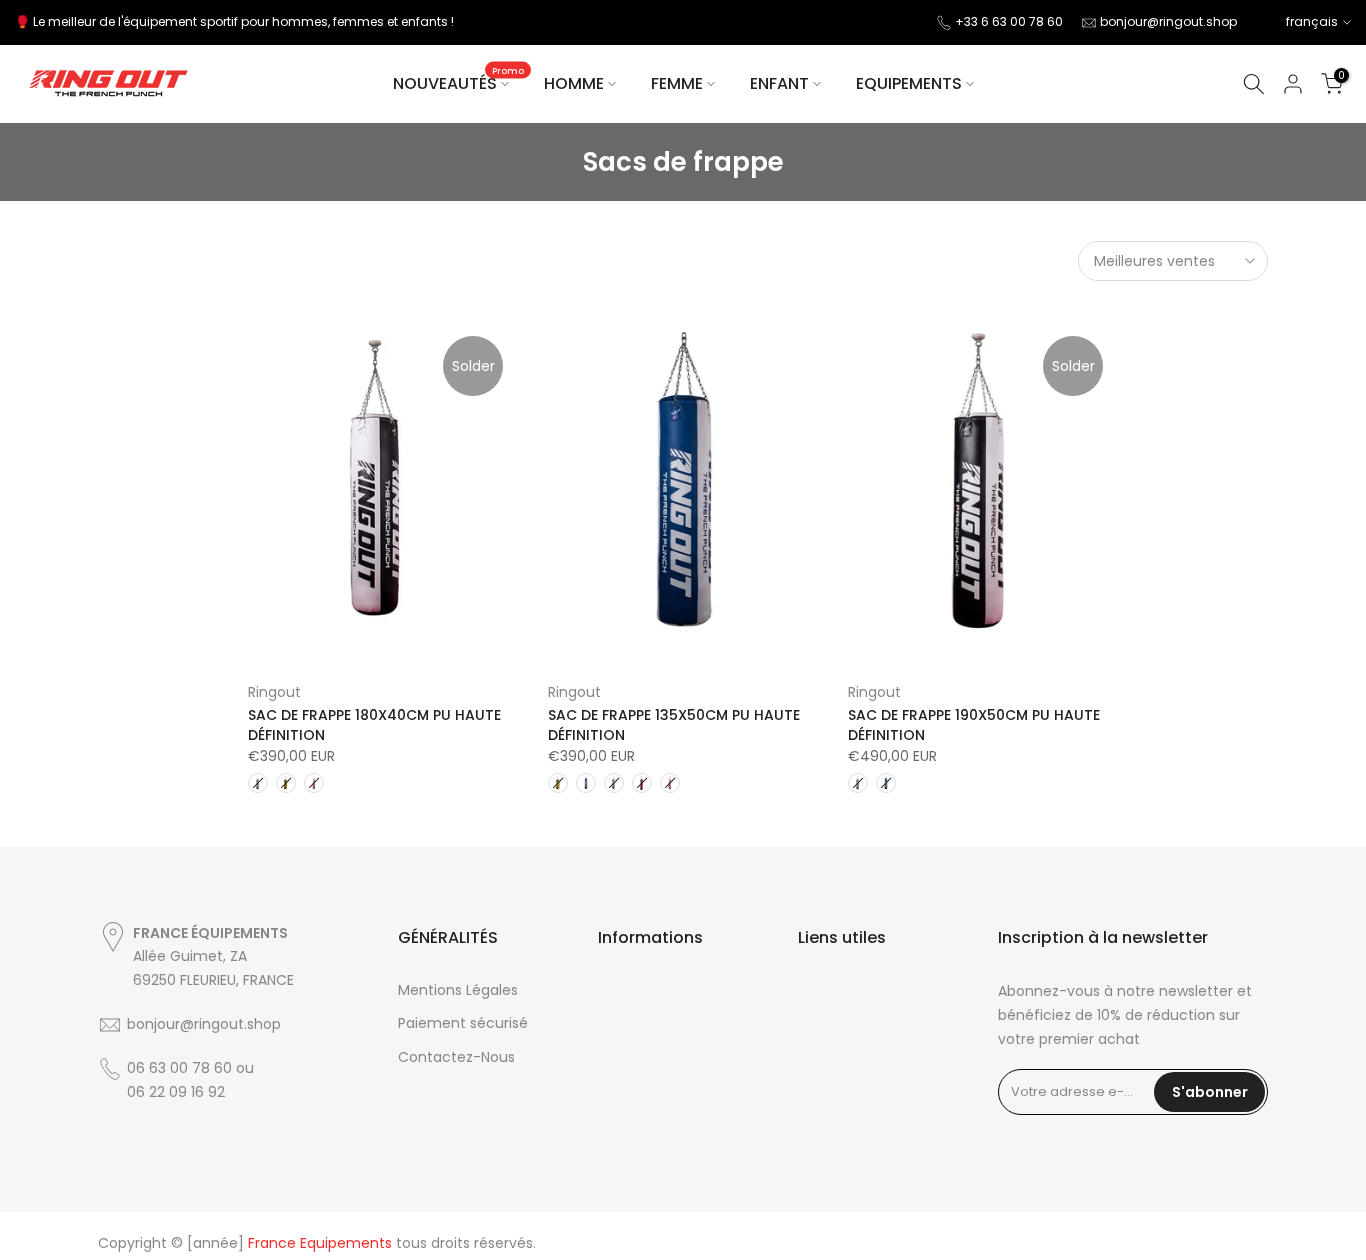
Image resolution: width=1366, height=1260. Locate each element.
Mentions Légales (458, 990)
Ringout (274, 692)
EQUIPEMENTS (909, 83)
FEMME (677, 83)
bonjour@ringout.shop (1168, 21)
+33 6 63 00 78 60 (1009, 21)
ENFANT (779, 83)
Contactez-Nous (456, 1057)
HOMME (574, 83)
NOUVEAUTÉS (459, 83)
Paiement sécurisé (463, 1023)
